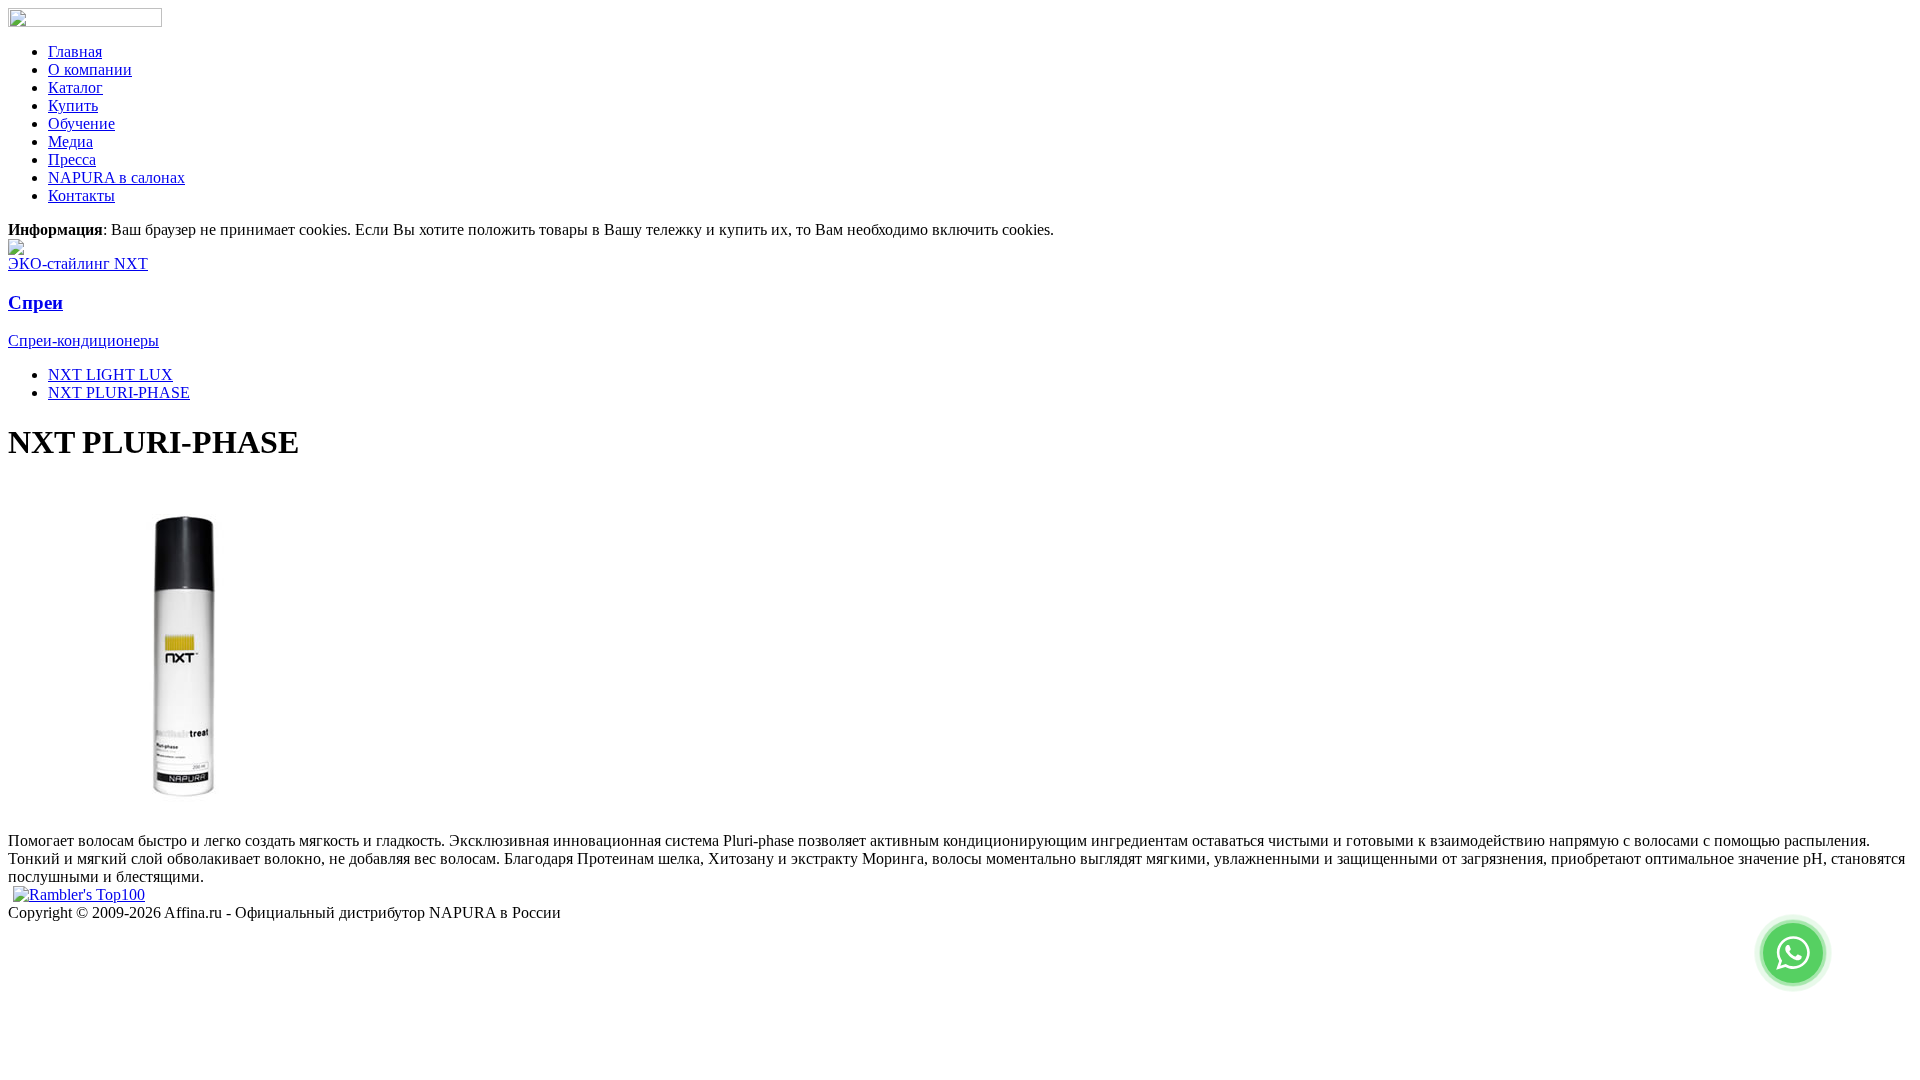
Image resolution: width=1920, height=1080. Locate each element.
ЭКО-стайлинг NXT (78, 263)
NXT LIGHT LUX (110, 374)
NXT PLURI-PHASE (119, 392)
